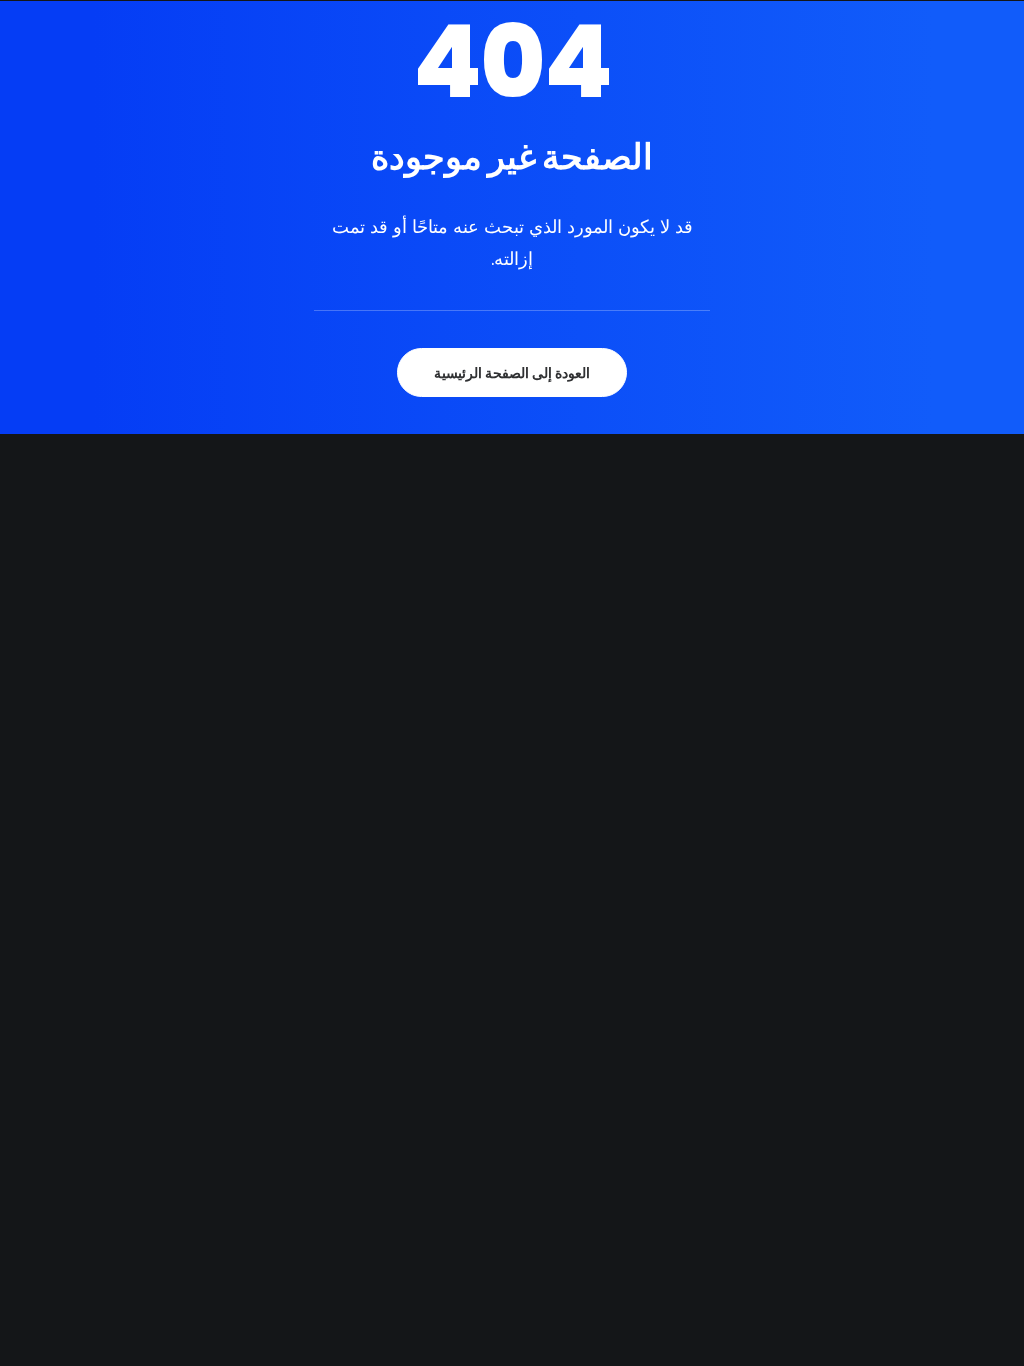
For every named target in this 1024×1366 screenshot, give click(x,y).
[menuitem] (198, 58)
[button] (608, 58)
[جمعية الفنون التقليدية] (506, 58)
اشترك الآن (872, 58)
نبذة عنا (207, 58)
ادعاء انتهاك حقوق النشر (720, 58)
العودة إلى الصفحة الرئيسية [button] (512, 372)
